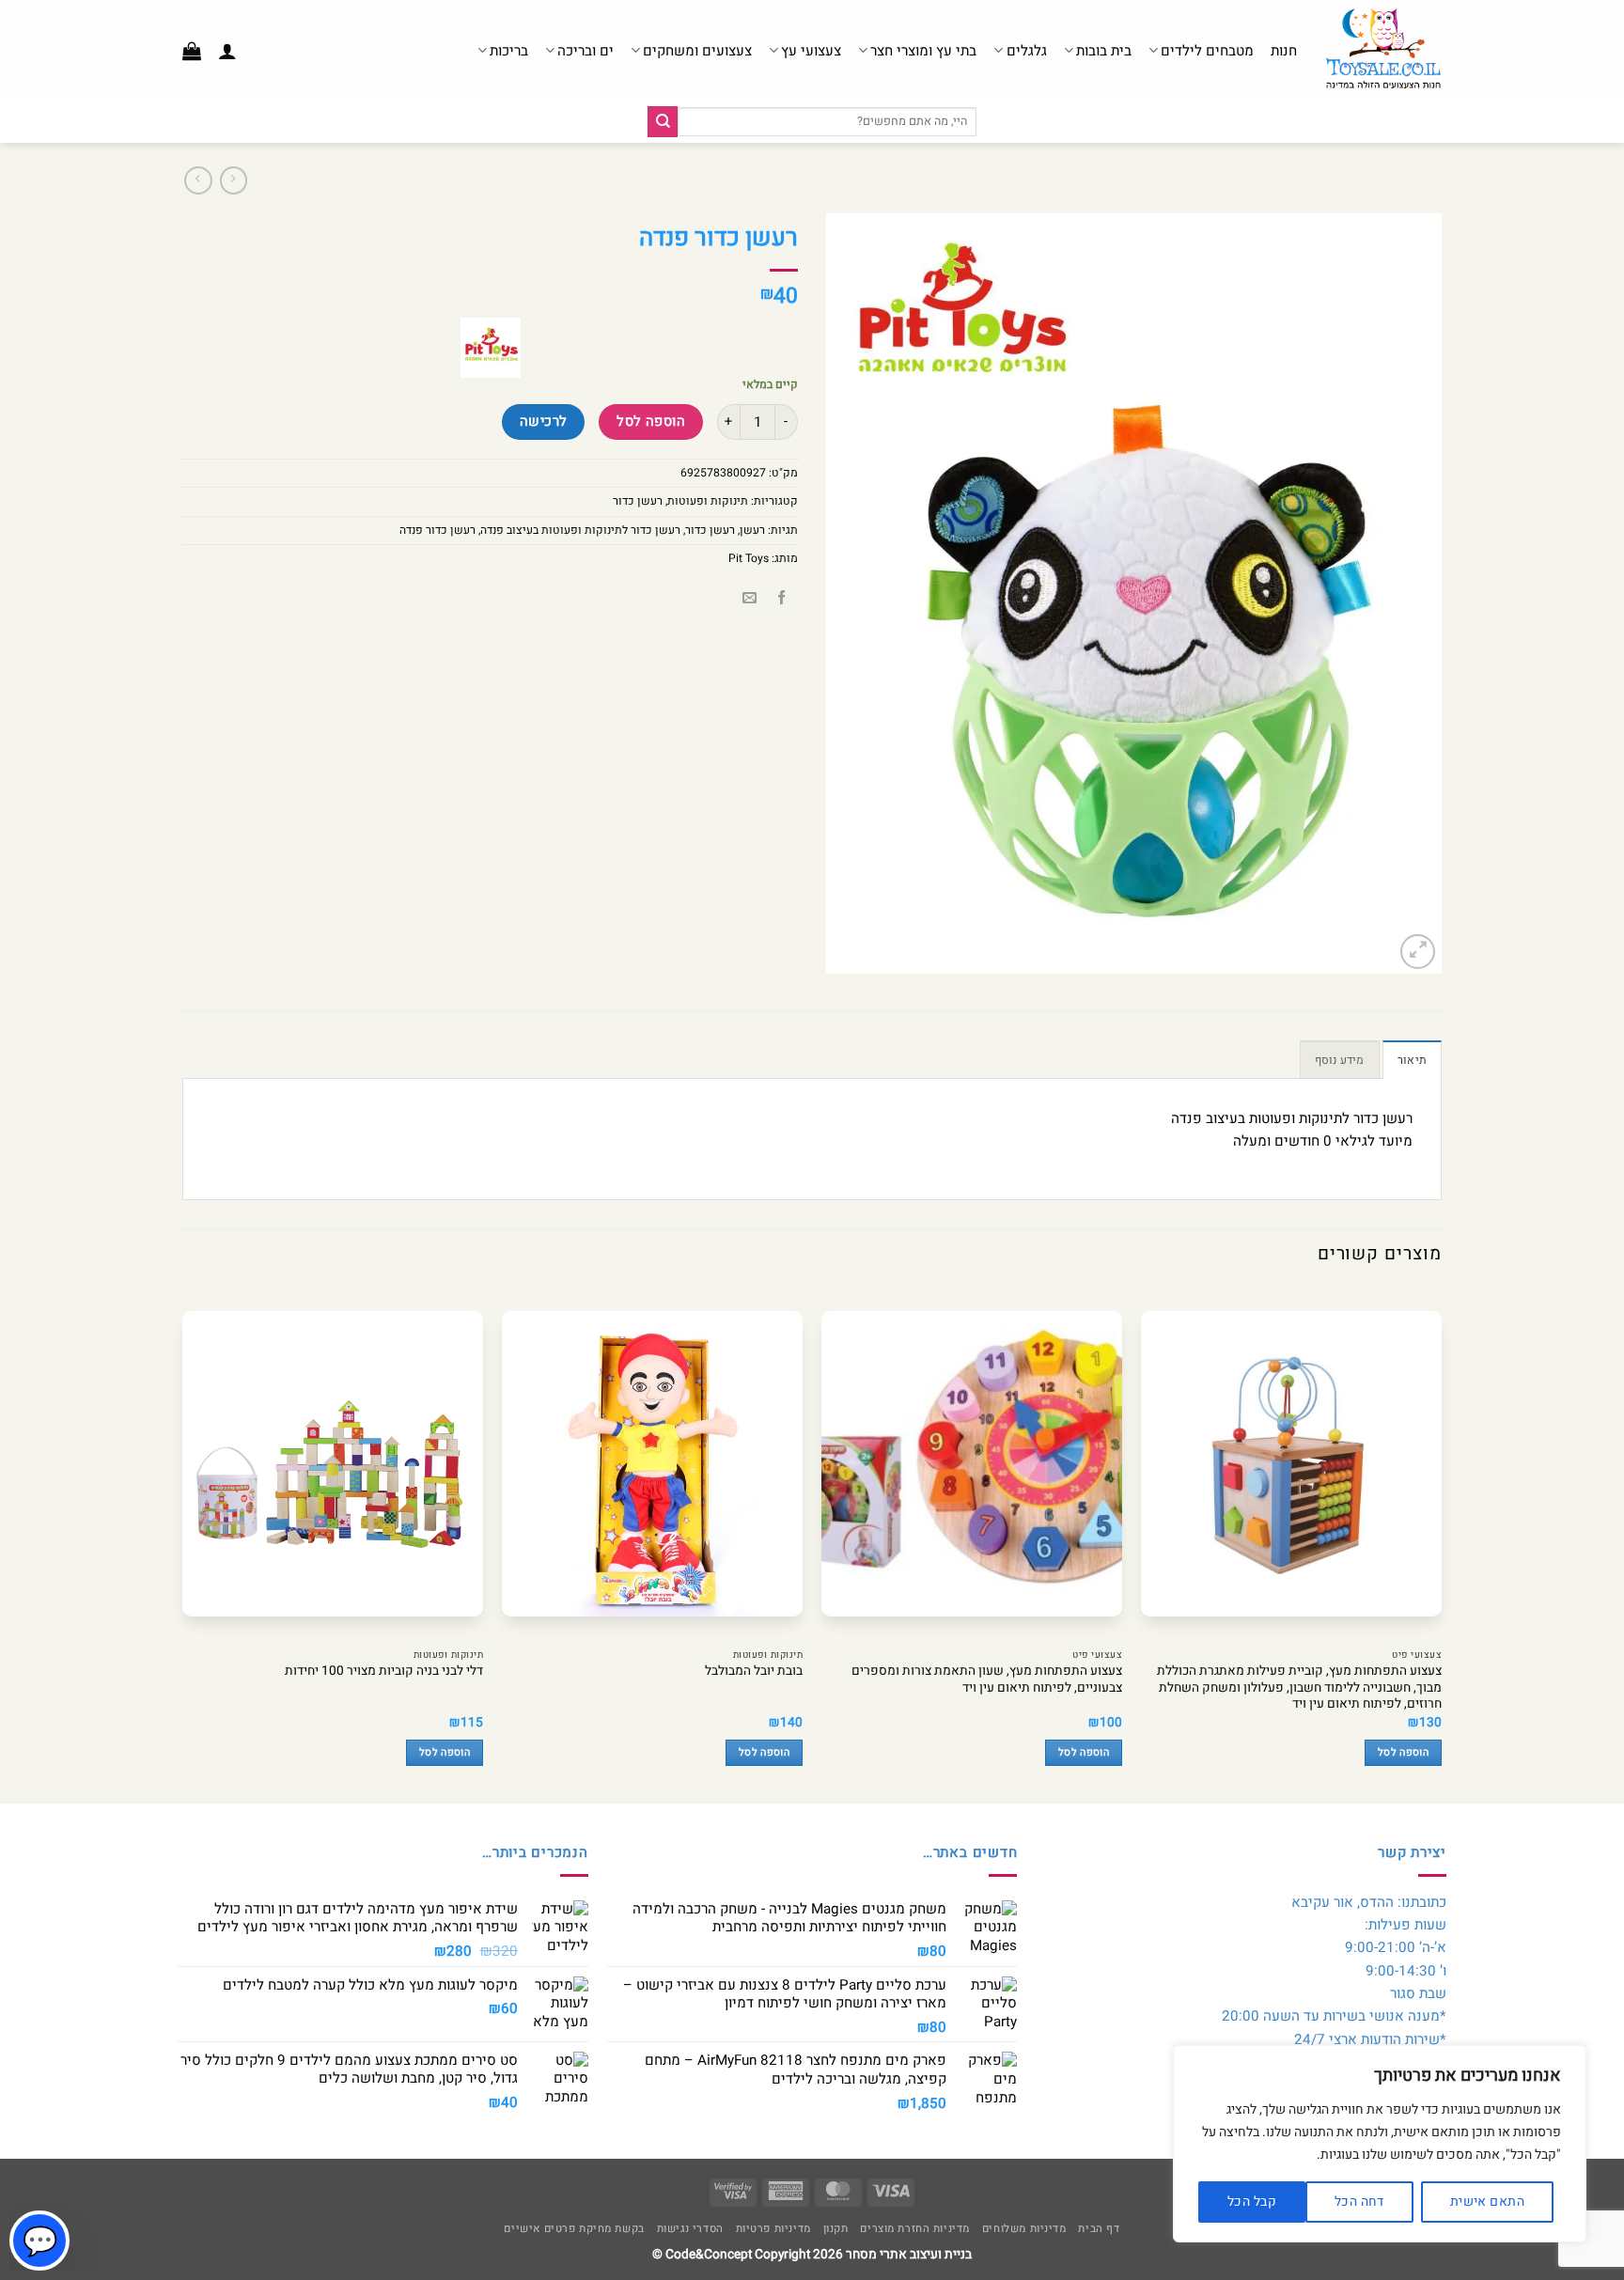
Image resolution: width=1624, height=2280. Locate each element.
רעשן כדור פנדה (437, 530)
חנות (1284, 51)
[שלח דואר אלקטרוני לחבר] (750, 599)
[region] (1380, 2144)
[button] (227, 51)
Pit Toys (749, 558)
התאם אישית (1487, 2202)
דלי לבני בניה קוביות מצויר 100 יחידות (384, 1672)
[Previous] (1441, 1544)
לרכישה (544, 422)
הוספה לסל (651, 422)
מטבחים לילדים (1207, 51)
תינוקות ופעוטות (708, 501)
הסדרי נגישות (690, 2229)
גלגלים (1026, 51)
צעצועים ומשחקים (697, 51)
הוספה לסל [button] (1403, 1753)
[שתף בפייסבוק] (781, 599)
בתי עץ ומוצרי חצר (923, 51)
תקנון (836, 2229)
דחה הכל (1359, 2202)
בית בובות (1104, 51)
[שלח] (663, 121)
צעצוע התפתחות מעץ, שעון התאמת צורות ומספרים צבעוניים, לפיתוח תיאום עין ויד (987, 1680)
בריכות (509, 51)
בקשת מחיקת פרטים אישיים (574, 2229)
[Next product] (234, 180)
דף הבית (1099, 2229)
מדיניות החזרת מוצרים (915, 2229)
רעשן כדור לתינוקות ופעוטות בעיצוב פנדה (580, 530)
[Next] (183, 1544)
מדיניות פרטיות (773, 2229)
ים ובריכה (586, 51)
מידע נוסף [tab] (1340, 1060)
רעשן (752, 530)
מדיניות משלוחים (1024, 2229)
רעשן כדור (638, 501)
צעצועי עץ (811, 51)
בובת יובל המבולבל (754, 1672)
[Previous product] (198, 180)
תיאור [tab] (1412, 1060)
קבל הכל (1252, 2202)
